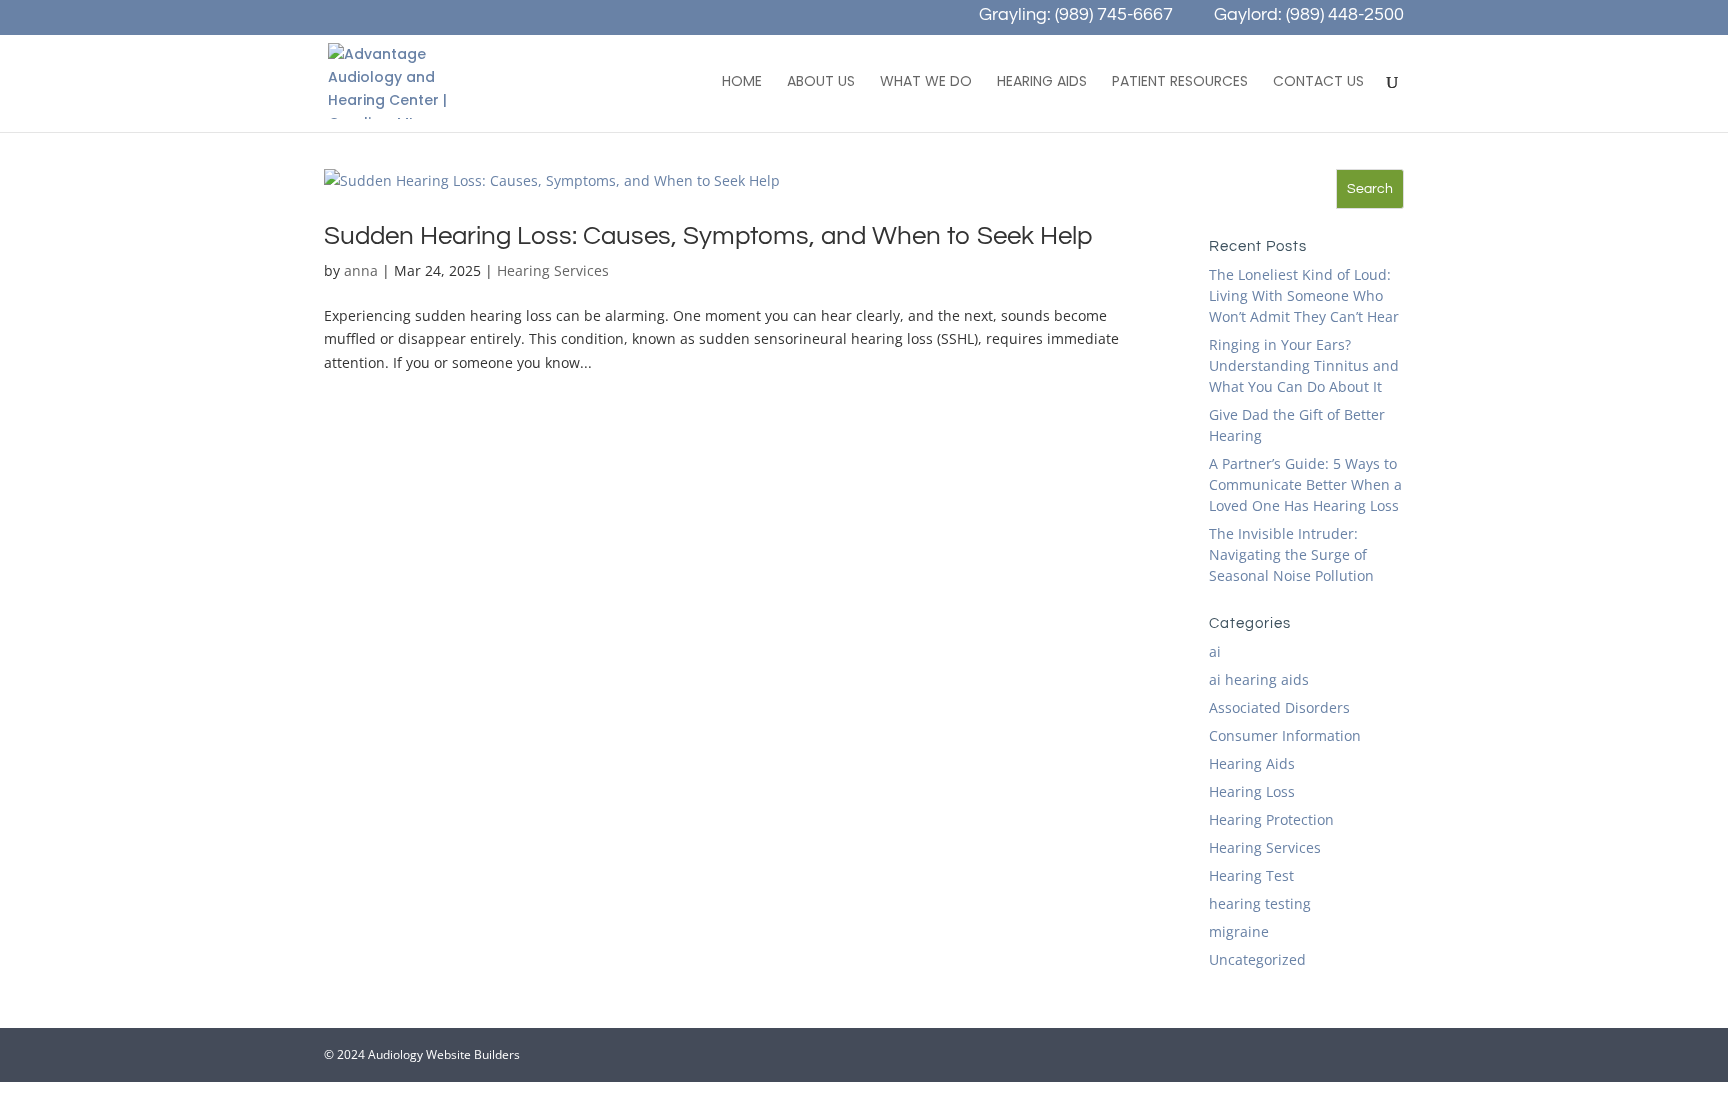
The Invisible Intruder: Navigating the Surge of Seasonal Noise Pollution (1291, 554)
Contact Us (1318, 82)
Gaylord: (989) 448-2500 (1309, 16)
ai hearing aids (1259, 679)
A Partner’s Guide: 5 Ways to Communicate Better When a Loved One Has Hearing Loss (1305, 484)
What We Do (926, 82)
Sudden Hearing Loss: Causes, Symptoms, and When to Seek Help (708, 236)
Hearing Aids (1042, 82)
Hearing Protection (1271, 819)
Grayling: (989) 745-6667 (1076, 16)
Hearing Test (1251, 875)
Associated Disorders (1279, 707)
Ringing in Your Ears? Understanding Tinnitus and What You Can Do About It (1304, 365)
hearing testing (1260, 903)
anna (361, 270)
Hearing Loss (1252, 791)
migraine (1239, 931)
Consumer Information (1285, 735)
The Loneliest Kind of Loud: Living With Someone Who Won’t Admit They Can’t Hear (1304, 295)
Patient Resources (1180, 82)
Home (742, 82)
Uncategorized (1257, 959)
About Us (821, 82)
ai (1215, 651)
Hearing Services (553, 270)
